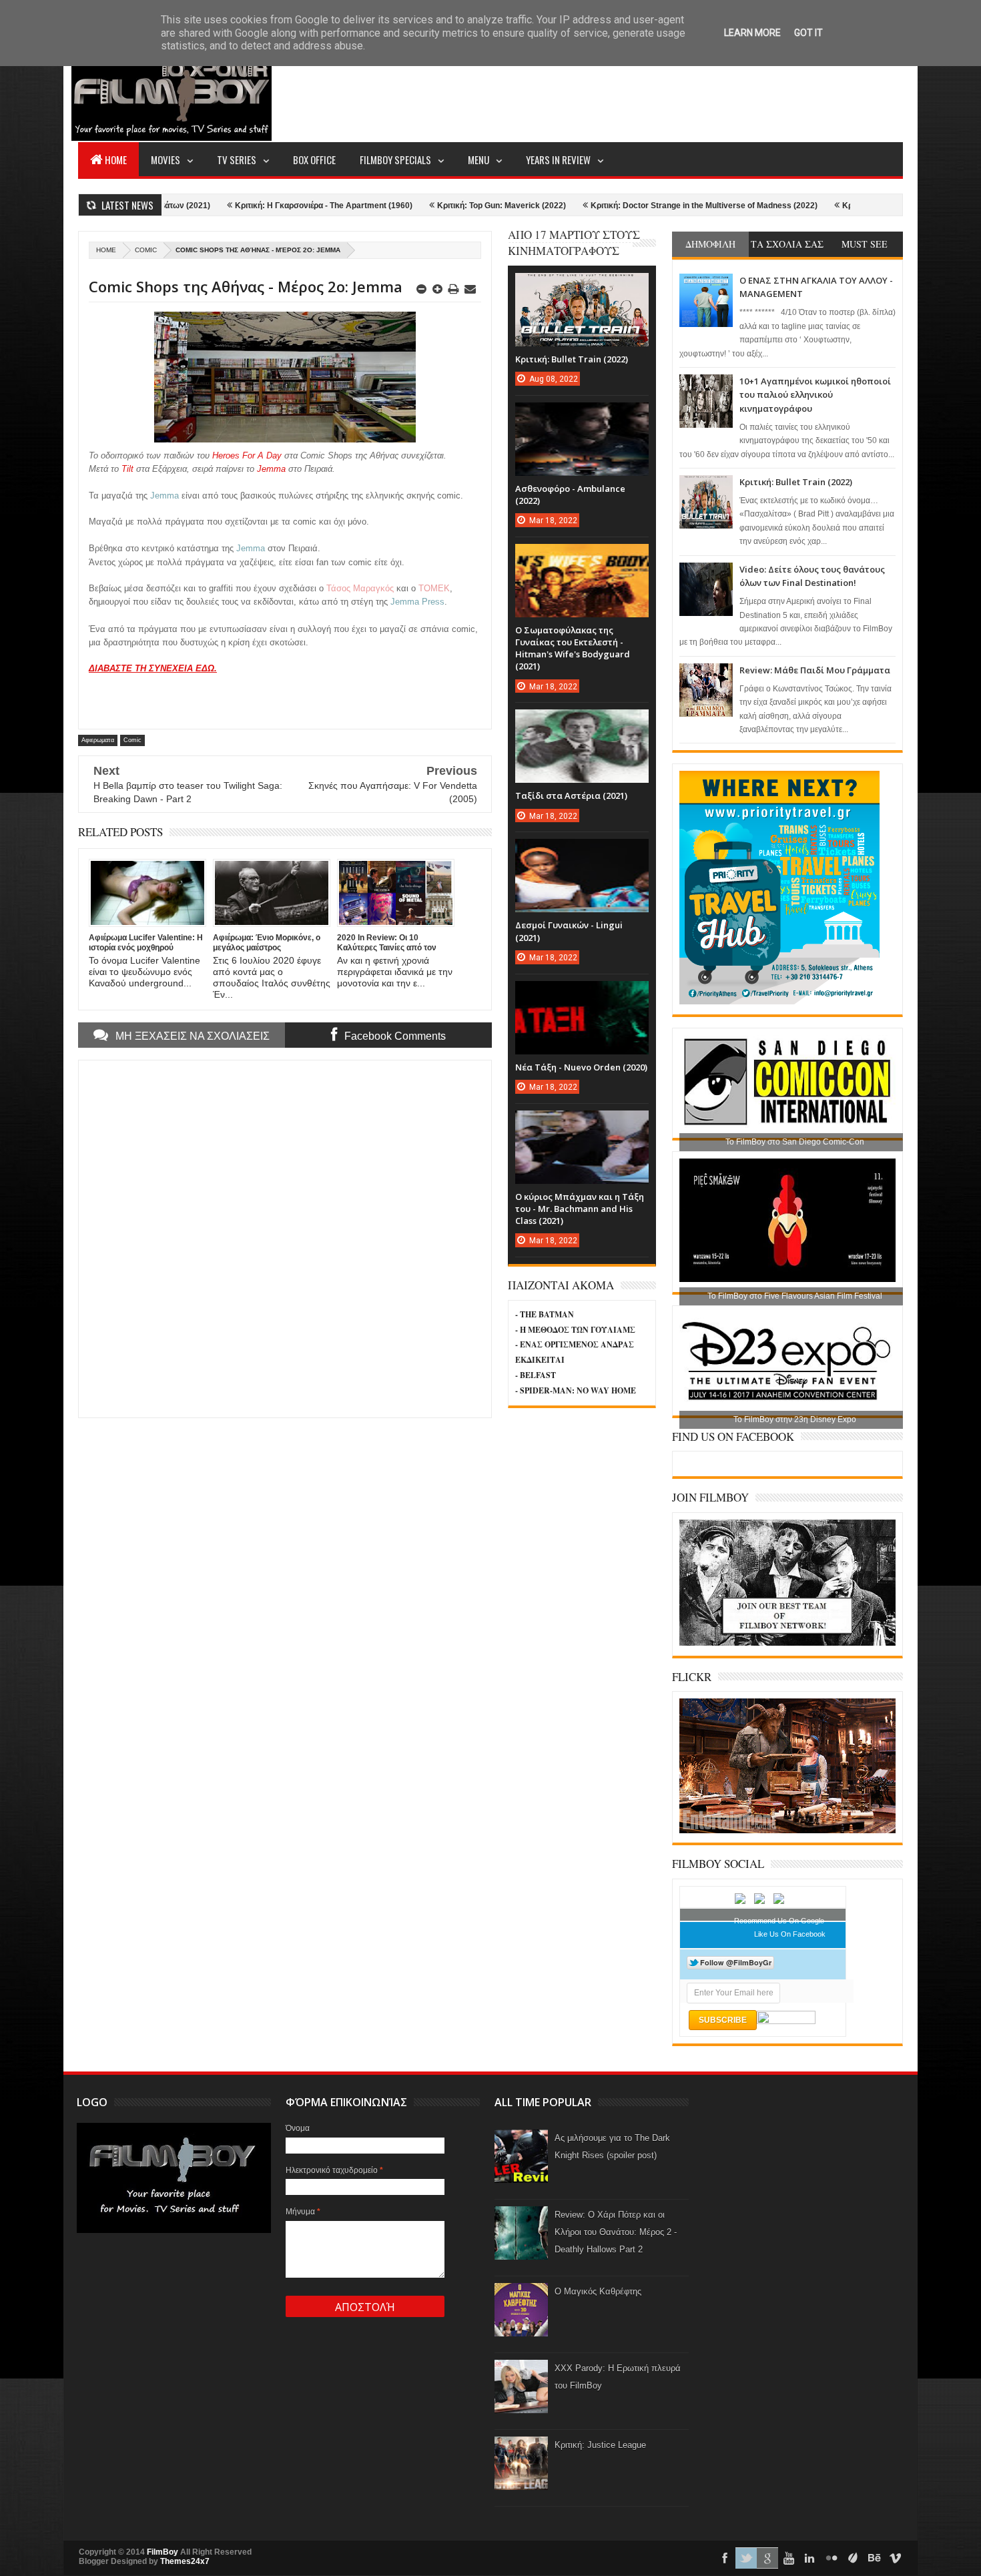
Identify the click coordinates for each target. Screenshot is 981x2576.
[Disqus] (285, 1237)
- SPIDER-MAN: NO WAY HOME (576, 1390)
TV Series (237, 159)
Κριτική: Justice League (600, 2445)
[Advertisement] (660, 91)
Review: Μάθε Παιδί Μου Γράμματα (815, 670)
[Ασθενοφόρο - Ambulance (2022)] (582, 416)
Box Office (314, 159)
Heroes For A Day (247, 455)
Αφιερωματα (98, 740)
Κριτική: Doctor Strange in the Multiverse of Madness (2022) (611, 206)
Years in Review (558, 159)
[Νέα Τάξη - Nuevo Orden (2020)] (582, 994)
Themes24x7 (185, 2561)
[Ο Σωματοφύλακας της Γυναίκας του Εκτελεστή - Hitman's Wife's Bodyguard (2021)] (582, 557)
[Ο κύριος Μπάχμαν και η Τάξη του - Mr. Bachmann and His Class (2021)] (582, 1124)
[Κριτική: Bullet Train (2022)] (582, 286)
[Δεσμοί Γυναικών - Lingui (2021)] (582, 852)
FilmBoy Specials (395, 159)
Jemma (273, 469)
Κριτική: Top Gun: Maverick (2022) (408, 206)
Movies (166, 159)
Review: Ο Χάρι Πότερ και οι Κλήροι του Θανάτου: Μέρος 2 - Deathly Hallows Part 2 (616, 2232)
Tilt (127, 469)
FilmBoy (162, 2552)
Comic (146, 250)
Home (116, 159)
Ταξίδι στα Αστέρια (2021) (571, 795)
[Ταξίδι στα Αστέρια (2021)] (582, 723)
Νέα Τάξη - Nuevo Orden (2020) (581, 1067)
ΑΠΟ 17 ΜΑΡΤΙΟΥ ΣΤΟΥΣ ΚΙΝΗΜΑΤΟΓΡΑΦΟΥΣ (574, 243)
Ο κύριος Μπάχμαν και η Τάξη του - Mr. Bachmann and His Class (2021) (580, 1209)
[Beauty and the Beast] (787, 1831)
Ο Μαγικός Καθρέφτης (598, 2291)
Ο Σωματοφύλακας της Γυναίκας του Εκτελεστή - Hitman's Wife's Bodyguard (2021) (573, 648)
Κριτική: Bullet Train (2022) (796, 482)
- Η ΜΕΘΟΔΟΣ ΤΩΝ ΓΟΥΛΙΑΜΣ (575, 1330)
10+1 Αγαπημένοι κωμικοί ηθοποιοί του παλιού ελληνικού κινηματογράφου (815, 395)
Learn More (752, 33)
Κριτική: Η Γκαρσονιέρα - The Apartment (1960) (230, 206)
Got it (808, 33)
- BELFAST (536, 1375)
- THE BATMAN (545, 1314)
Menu (478, 159)
